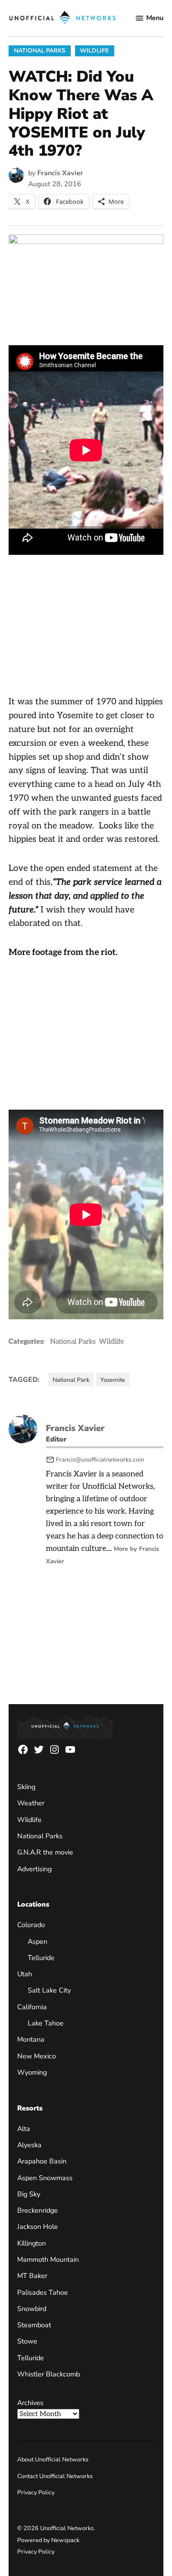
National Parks (40, 50)
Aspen (38, 1941)
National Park (71, 1380)
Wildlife (94, 50)
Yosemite (113, 1380)
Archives (30, 2403)
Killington (32, 2243)
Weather (31, 1803)
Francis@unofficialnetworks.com (100, 1459)
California (32, 2007)
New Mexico (37, 2056)
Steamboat (34, 2325)
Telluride (41, 1958)
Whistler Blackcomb (48, 2374)
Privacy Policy (36, 2492)
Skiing (26, 1787)
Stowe (27, 2341)
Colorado (31, 1925)
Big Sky (29, 2194)
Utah (25, 1974)
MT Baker (32, 2276)
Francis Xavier (60, 173)
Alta (24, 2129)
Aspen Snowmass (45, 2178)
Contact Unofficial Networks (55, 2476)
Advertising (34, 1869)
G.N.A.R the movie (45, 1852)
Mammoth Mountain (48, 2259)
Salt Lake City (49, 1990)
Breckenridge (38, 2210)
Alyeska (29, 2145)
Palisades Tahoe (43, 2292)
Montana (31, 2039)
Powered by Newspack (48, 2540)
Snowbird (32, 2309)
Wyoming (32, 2072)
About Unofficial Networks (53, 2459)
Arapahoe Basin (42, 2161)
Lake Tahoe (46, 2023)
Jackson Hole (38, 2226)
